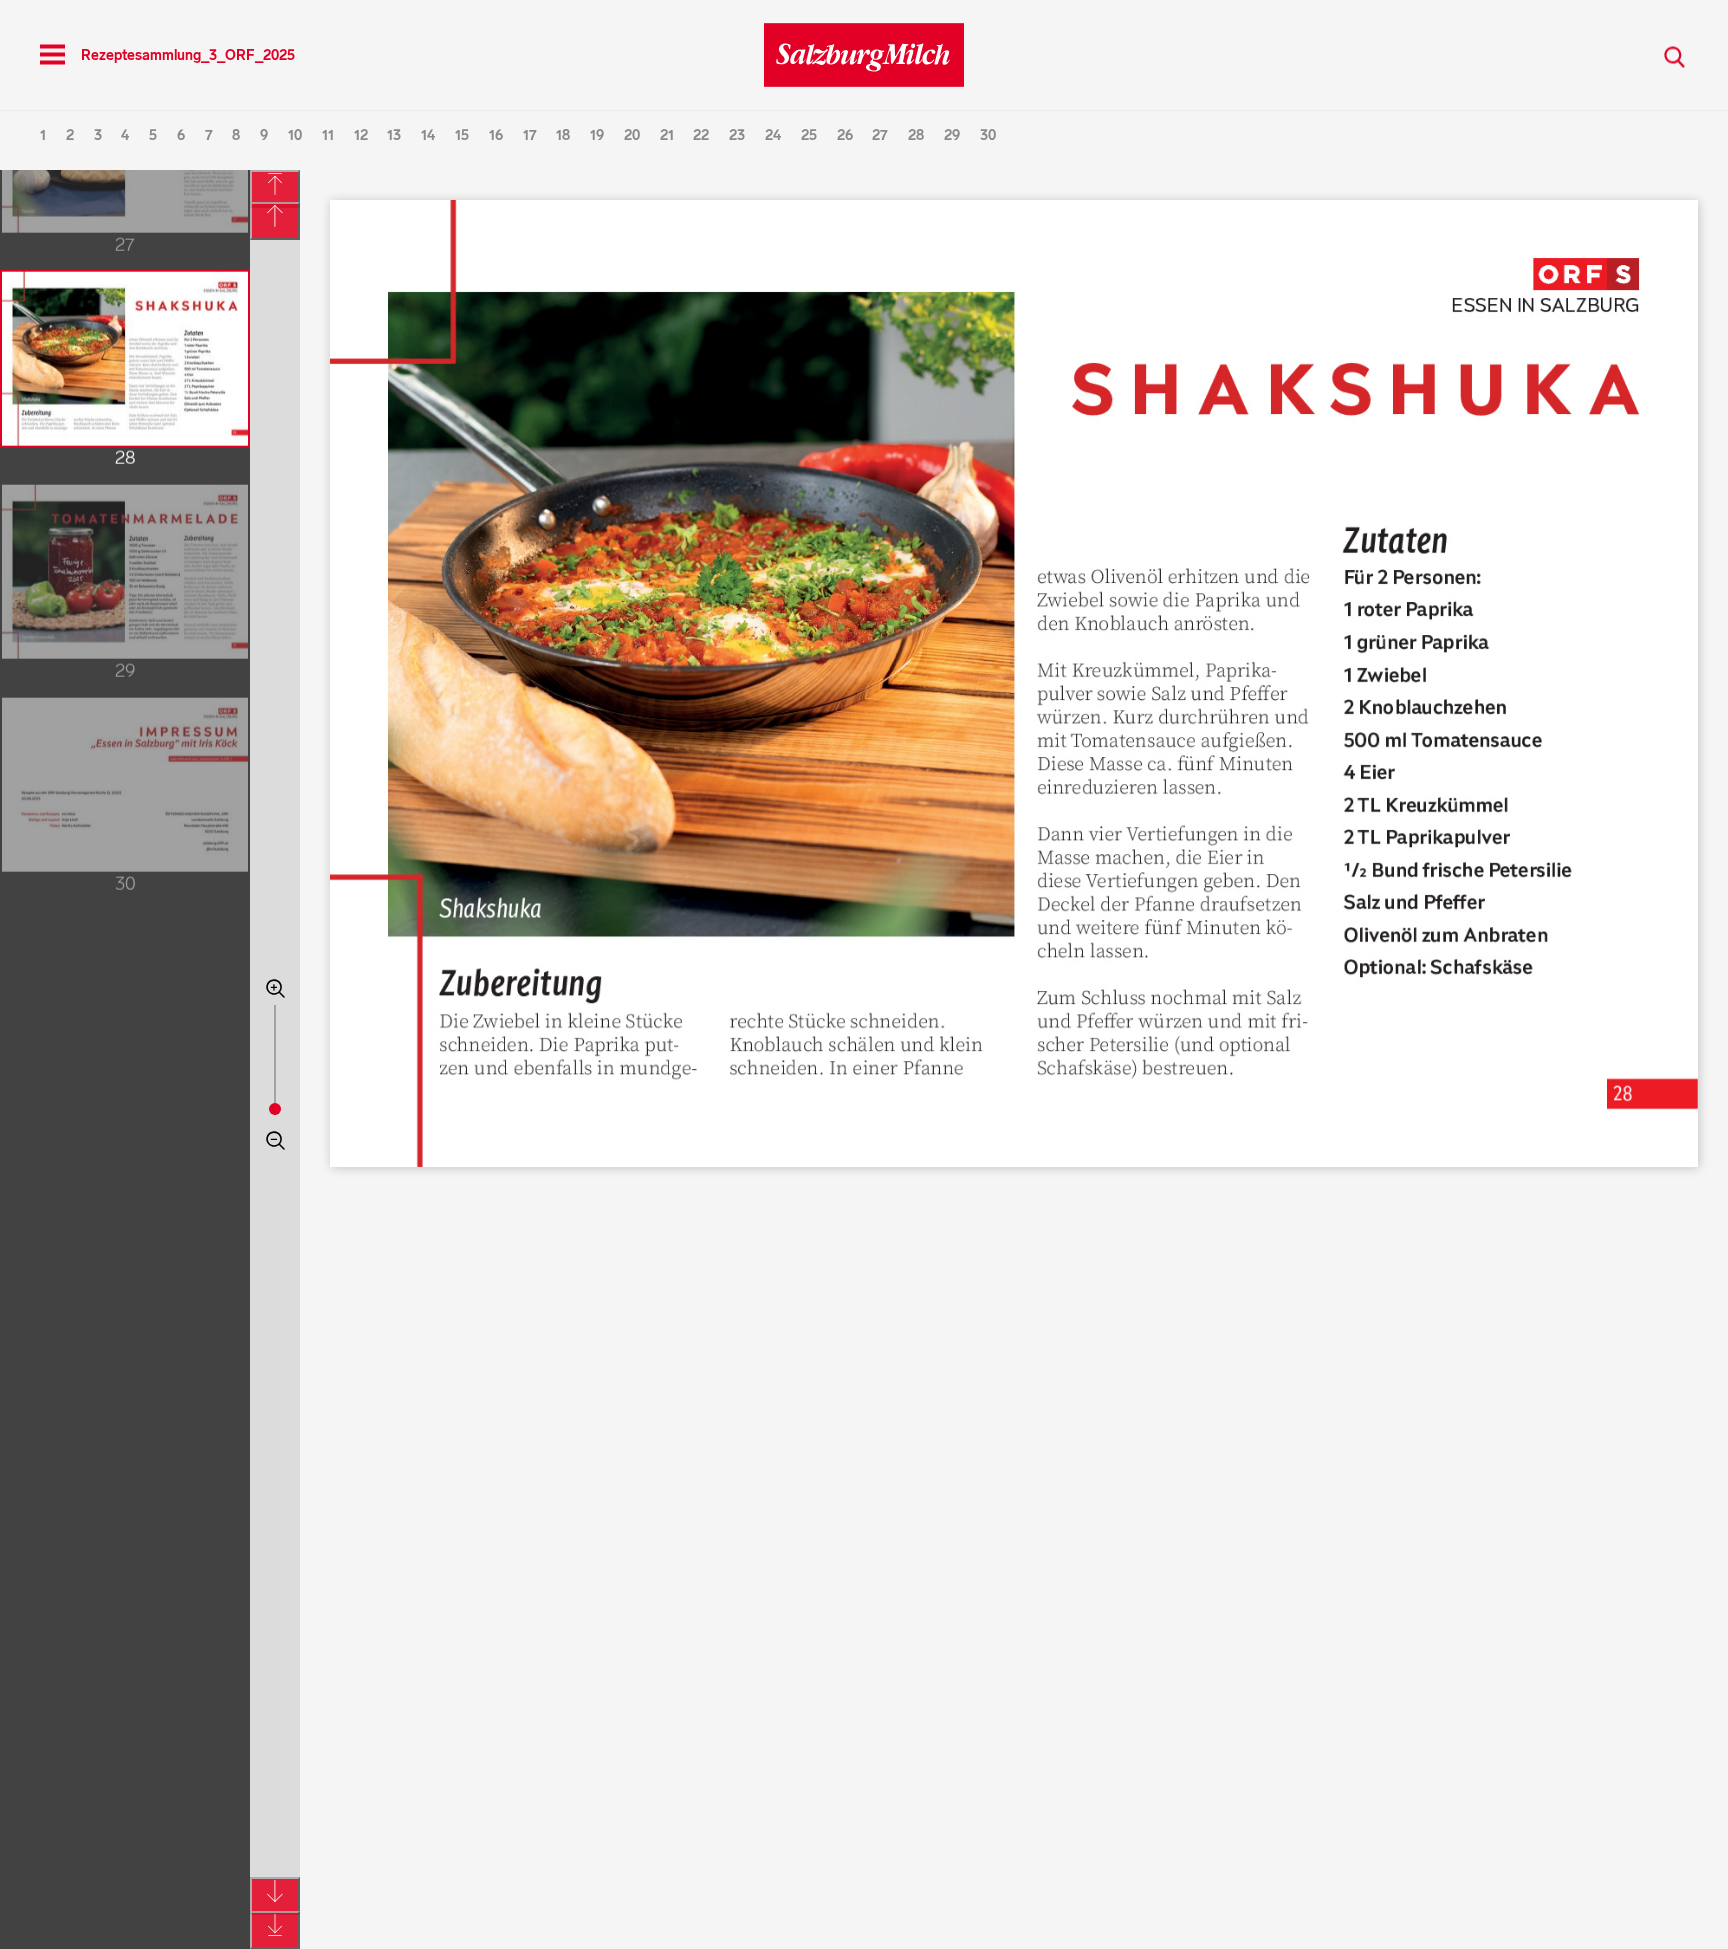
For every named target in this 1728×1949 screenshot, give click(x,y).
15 (462, 135)
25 (809, 135)
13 (394, 135)
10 (295, 135)
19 (597, 135)
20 (632, 135)
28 (916, 135)
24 (773, 135)
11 (328, 135)
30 (988, 135)
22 (701, 135)
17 (530, 135)
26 (845, 135)
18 (563, 135)
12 (361, 135)
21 (667, 135)
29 (952, 135)
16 (496, 135)
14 (428, 135)
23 (737, 135)
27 (880, 135)
